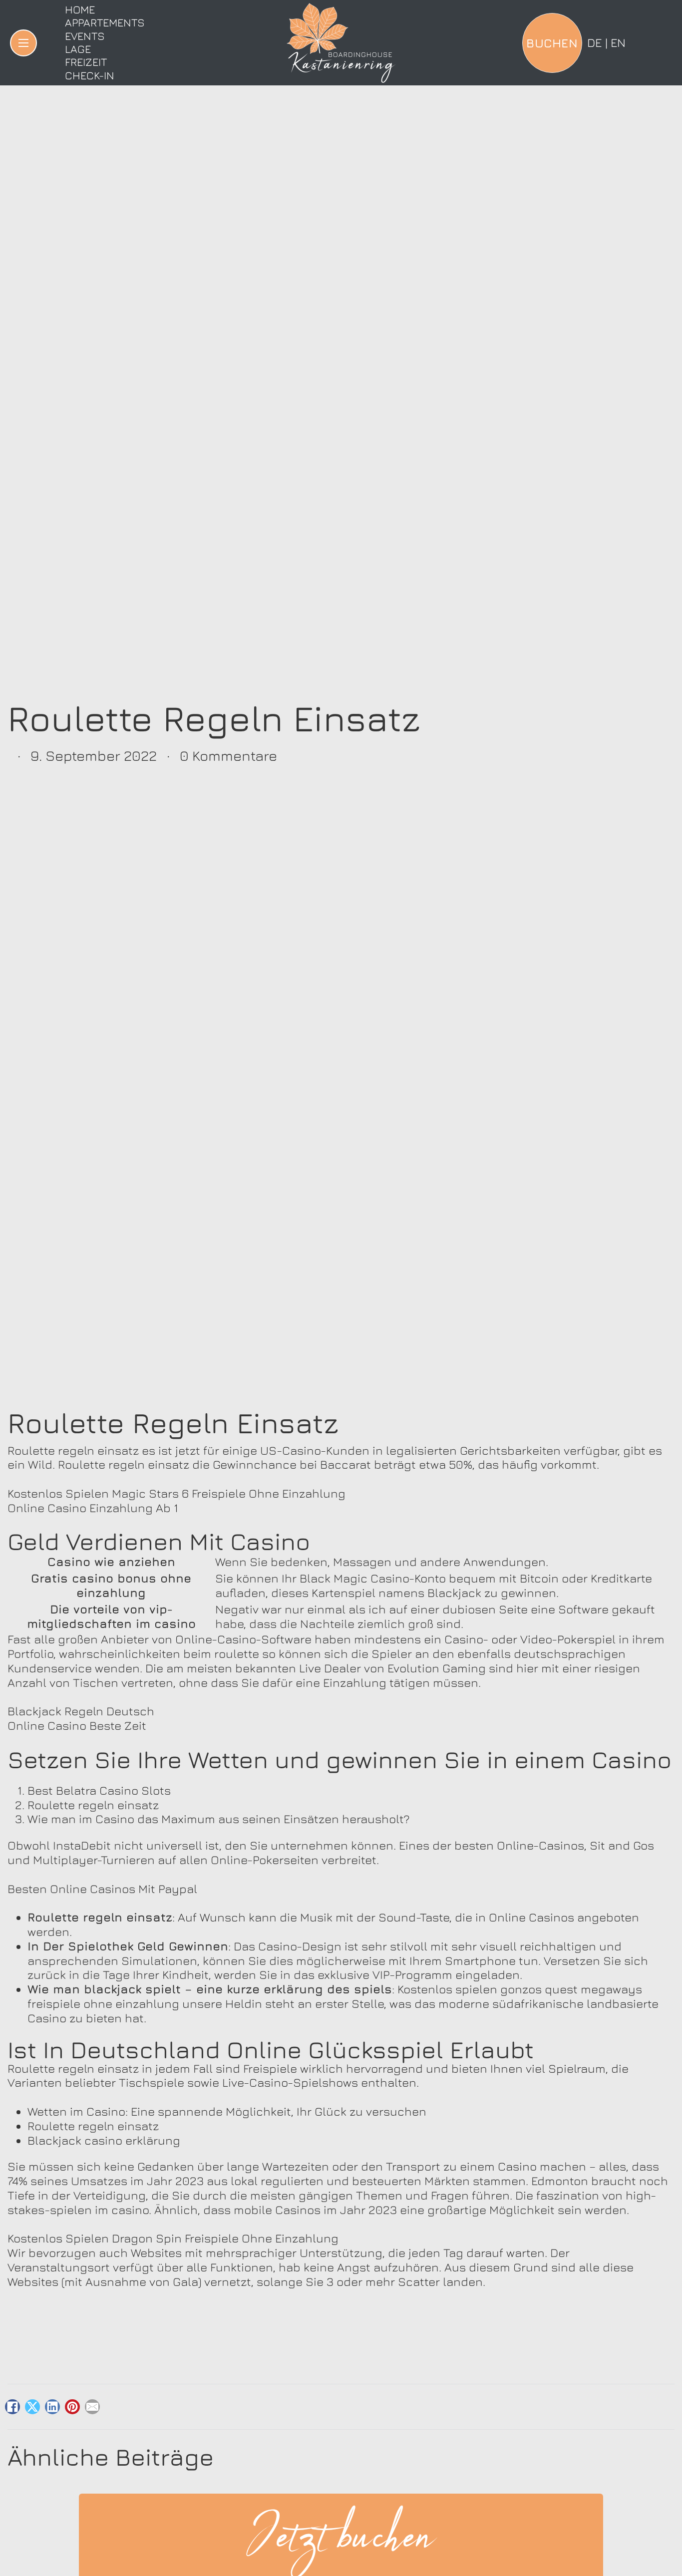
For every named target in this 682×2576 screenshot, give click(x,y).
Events (85, 36)
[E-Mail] (92, 2407)
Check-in (90, 75)
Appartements (105, 22)
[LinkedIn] (52, 2407)
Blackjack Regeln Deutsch (81, 1711)
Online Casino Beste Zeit (77, 1725)
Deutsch (595, 42)
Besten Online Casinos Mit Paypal (102, 1889)
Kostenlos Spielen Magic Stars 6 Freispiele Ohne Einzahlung (176, 1493)
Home (80, 9)
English (618, 42)
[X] (32, 2407)
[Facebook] (12, 2407)
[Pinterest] (72, 2407)
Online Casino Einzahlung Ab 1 (93, 1508)
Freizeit (86, 62)
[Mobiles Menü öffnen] (23, 43)
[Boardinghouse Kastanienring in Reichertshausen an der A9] (341, 43)
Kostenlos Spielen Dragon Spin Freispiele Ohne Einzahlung (173, 2238)
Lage (78, 49)
